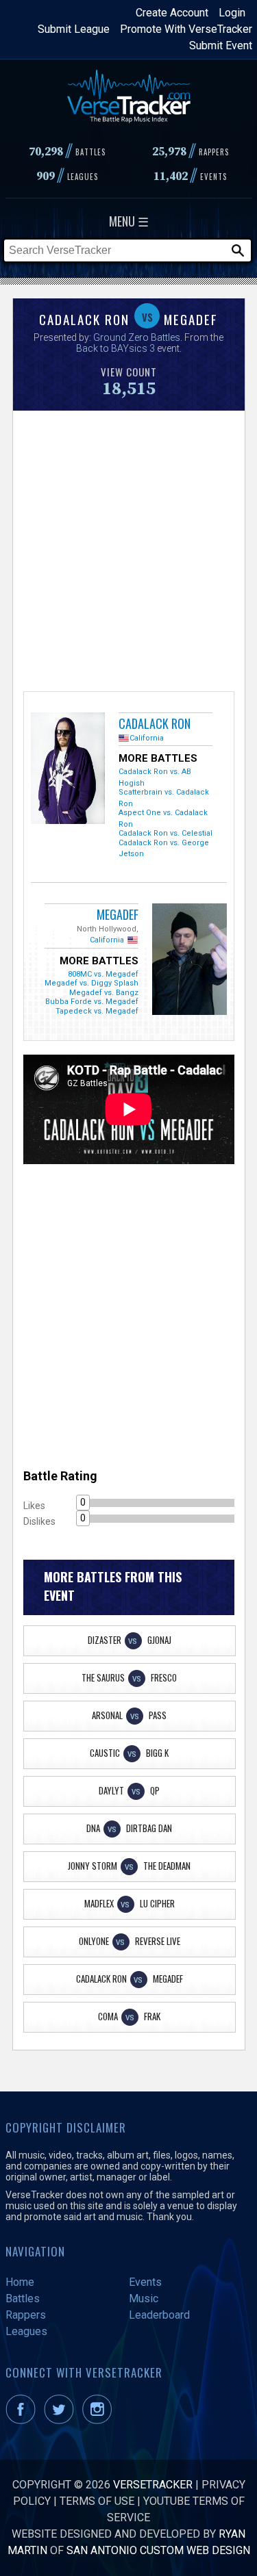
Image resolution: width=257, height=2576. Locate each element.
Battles (23, 2298)
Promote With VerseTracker (186, 29)
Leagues (26, 2331)
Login (232, 13)
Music (144, 2298)
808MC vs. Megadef (103, 974)
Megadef (118, 914)
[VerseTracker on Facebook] (23, 2420)
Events (145, 2282)
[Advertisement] (128, 549)
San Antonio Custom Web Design (158, 2550)
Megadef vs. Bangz (104, 993)
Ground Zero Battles (137, 337)
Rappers (26, 2315)
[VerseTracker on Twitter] (62, 2420)
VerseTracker (153, 2485)
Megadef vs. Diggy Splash (91, 983)
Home (20, 2282)
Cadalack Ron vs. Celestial (166, 833)
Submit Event (221, 46)
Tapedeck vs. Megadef (97, 1011)
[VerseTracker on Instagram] (100, 2420)
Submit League (74, 29)
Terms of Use (97, 2501)
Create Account (172, 13)
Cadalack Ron (155, 723)
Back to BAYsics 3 (115, 348)
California (147, 738)
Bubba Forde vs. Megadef (92, 1002)
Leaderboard (159, 2315)
